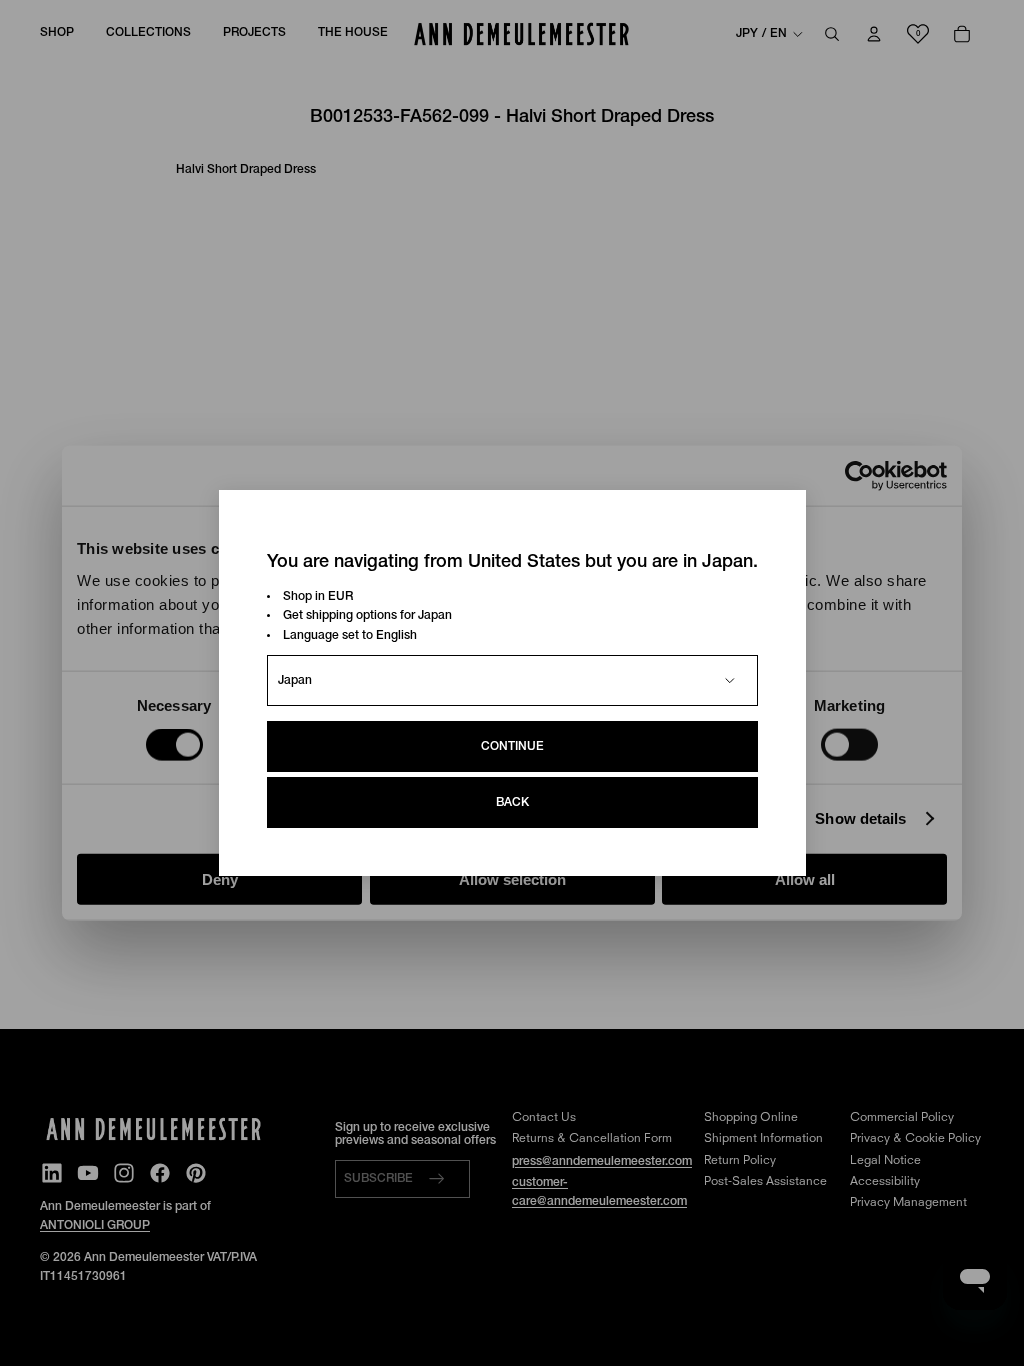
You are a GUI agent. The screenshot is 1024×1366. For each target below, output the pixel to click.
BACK (512, 802)
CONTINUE (512, 746)
